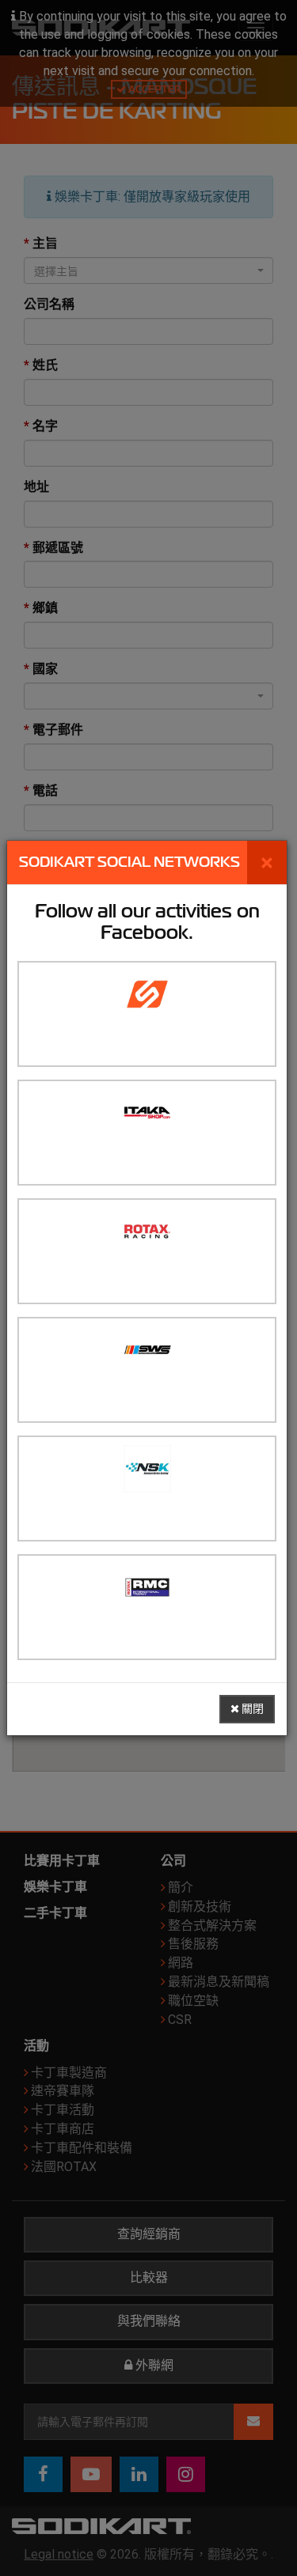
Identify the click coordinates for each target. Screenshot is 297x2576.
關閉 (251, 1709)
